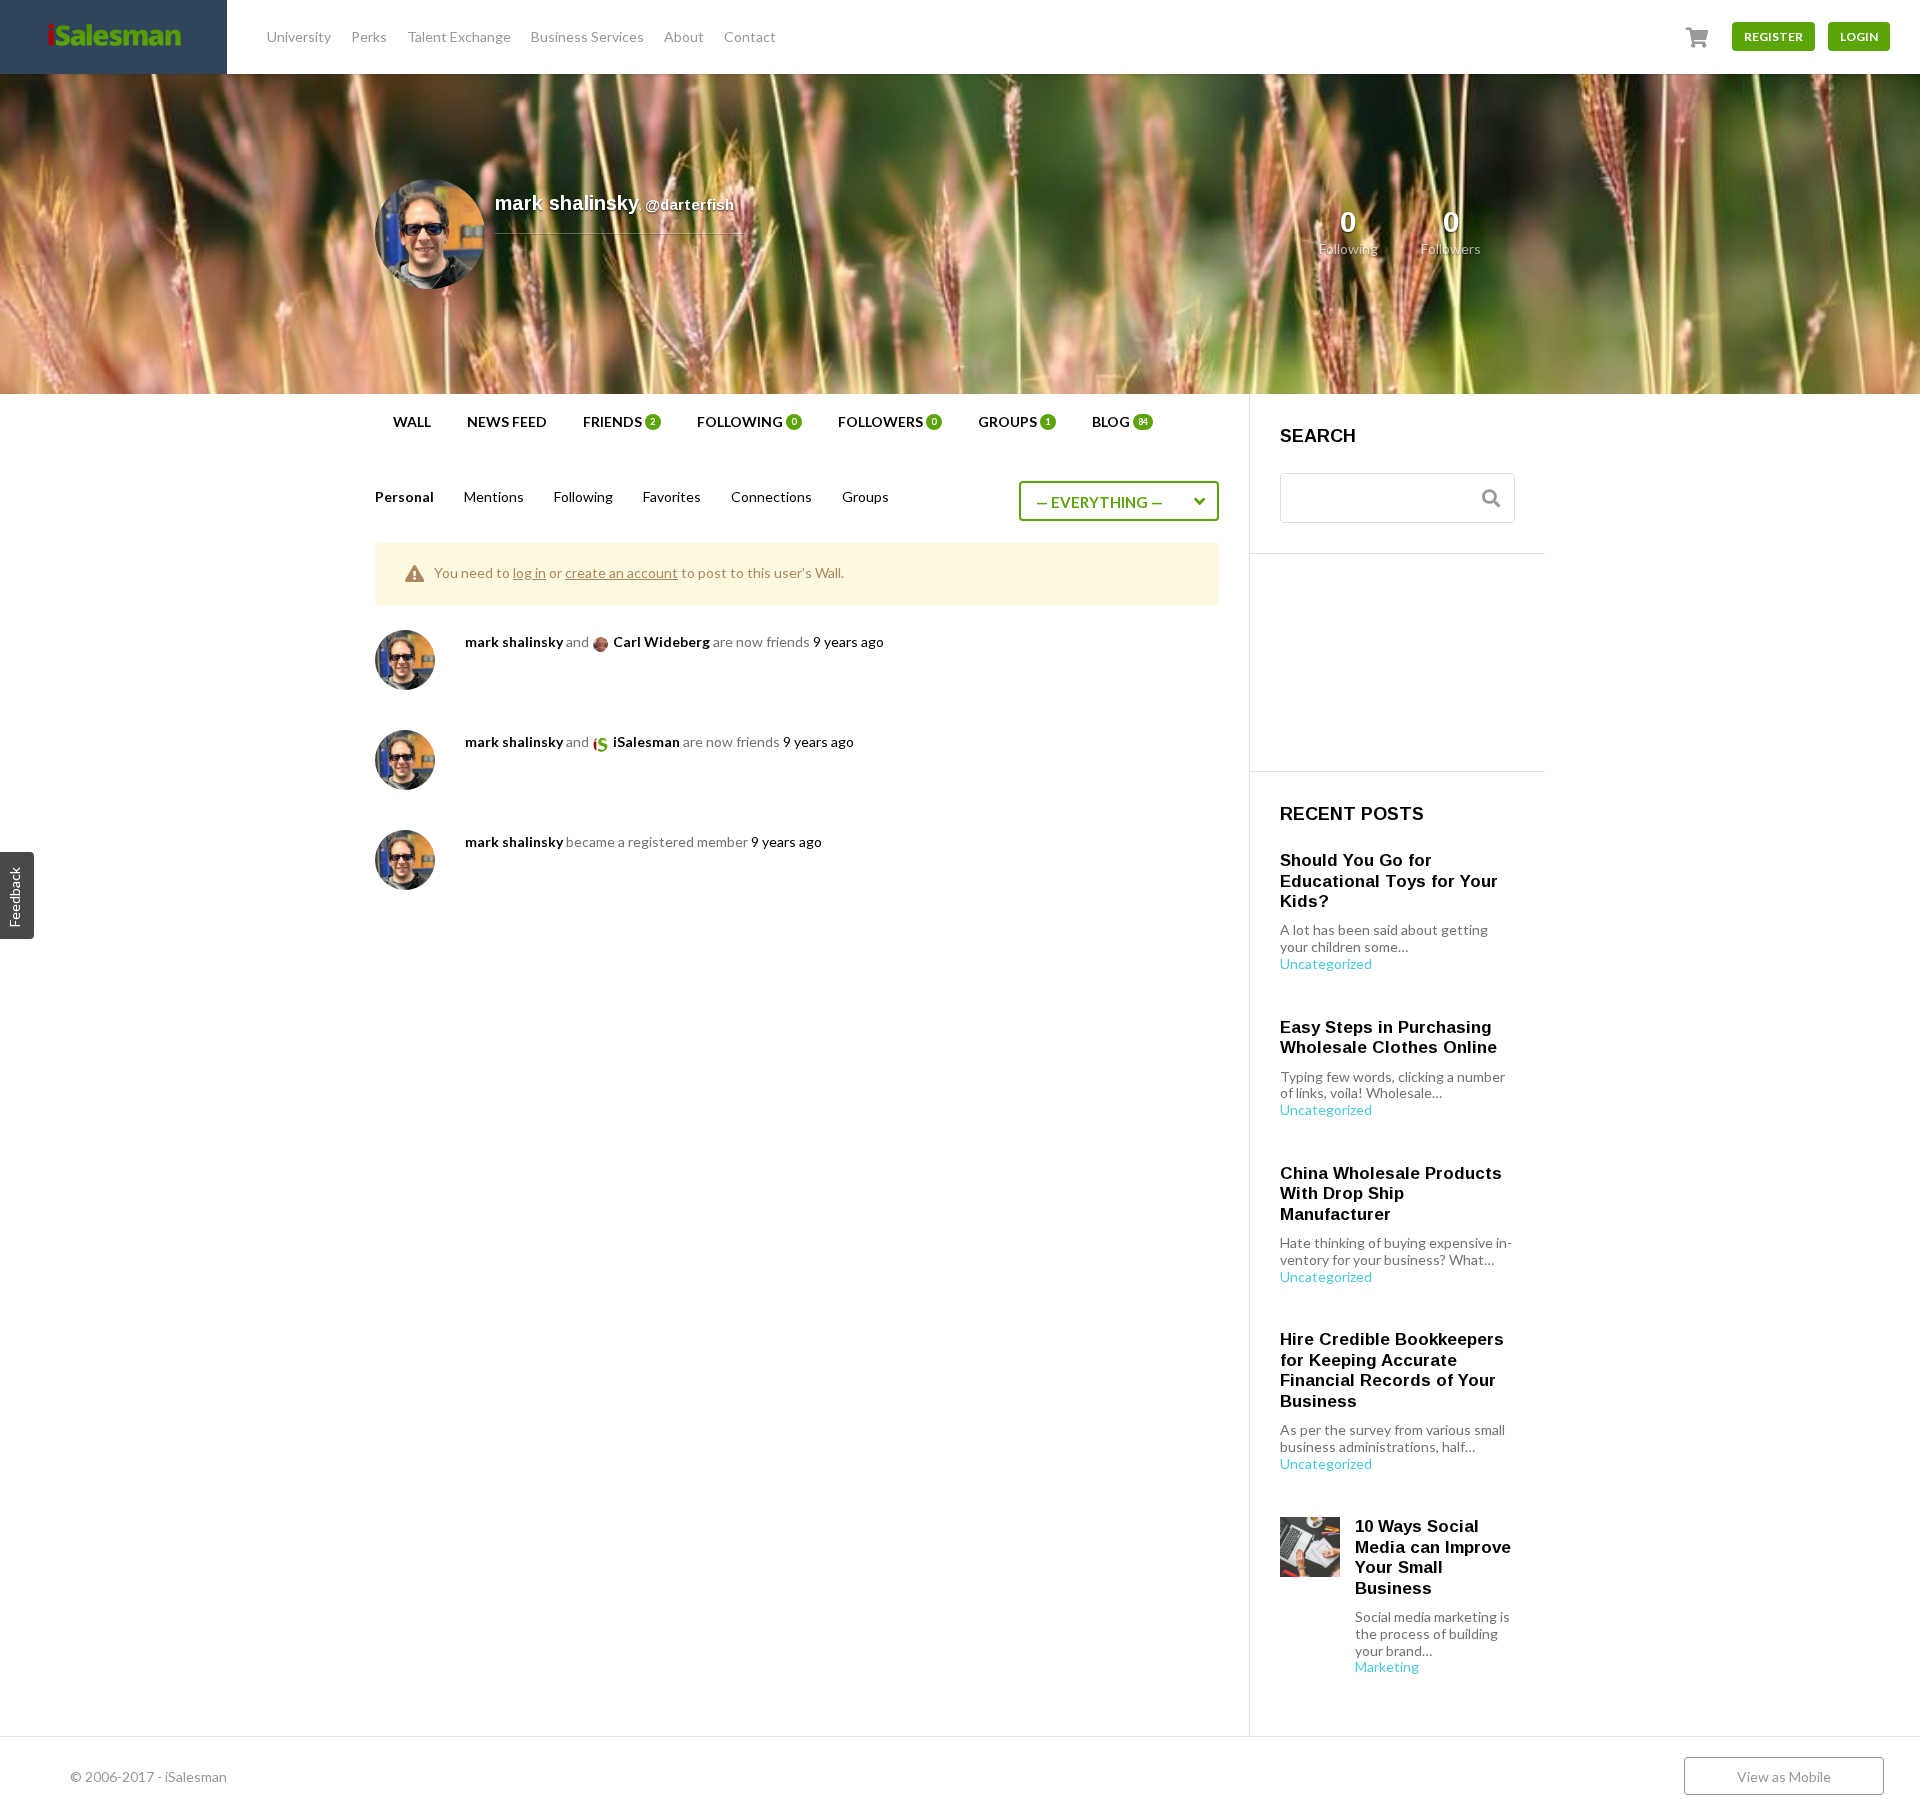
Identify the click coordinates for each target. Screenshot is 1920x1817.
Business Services (587, 36)
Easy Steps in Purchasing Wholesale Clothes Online (1388, 1037)
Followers (887, 421)
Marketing (1387, 1667)
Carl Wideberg (661, 641)
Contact (750, 36)
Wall (412, 421)
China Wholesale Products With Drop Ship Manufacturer (1391, 1194)
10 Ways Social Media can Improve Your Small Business (1433, 1557)
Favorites (672, 496)
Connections (771, 496)
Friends (619, 421)
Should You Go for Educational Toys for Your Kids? (1389, 881)
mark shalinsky (514, 641)
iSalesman (646, 741)
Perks (369, 36)
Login (1859, 36)
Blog (1120, 421)
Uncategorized (1326, 964)
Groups (1014, 421)
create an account (621, 572)
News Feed (507, 421)
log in (529, 572)
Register (1773, 36)
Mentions (494, 496)
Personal (404, 496)
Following (746, 421)
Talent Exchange (459, 36)
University (299, 36)
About (684, 36)
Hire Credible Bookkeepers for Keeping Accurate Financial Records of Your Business (1392, 1370)
